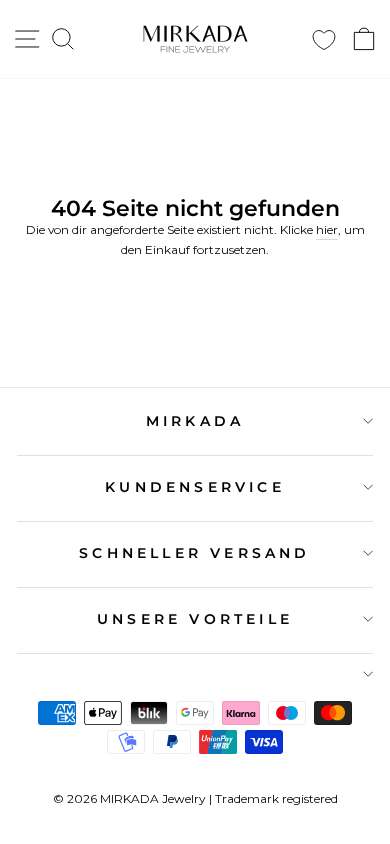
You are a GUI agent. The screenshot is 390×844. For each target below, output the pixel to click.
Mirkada (195, 421)
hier (327, 229)
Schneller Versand (194, 553)
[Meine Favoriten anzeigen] (324, 39)
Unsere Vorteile (195, 619)
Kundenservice (195, 487)
